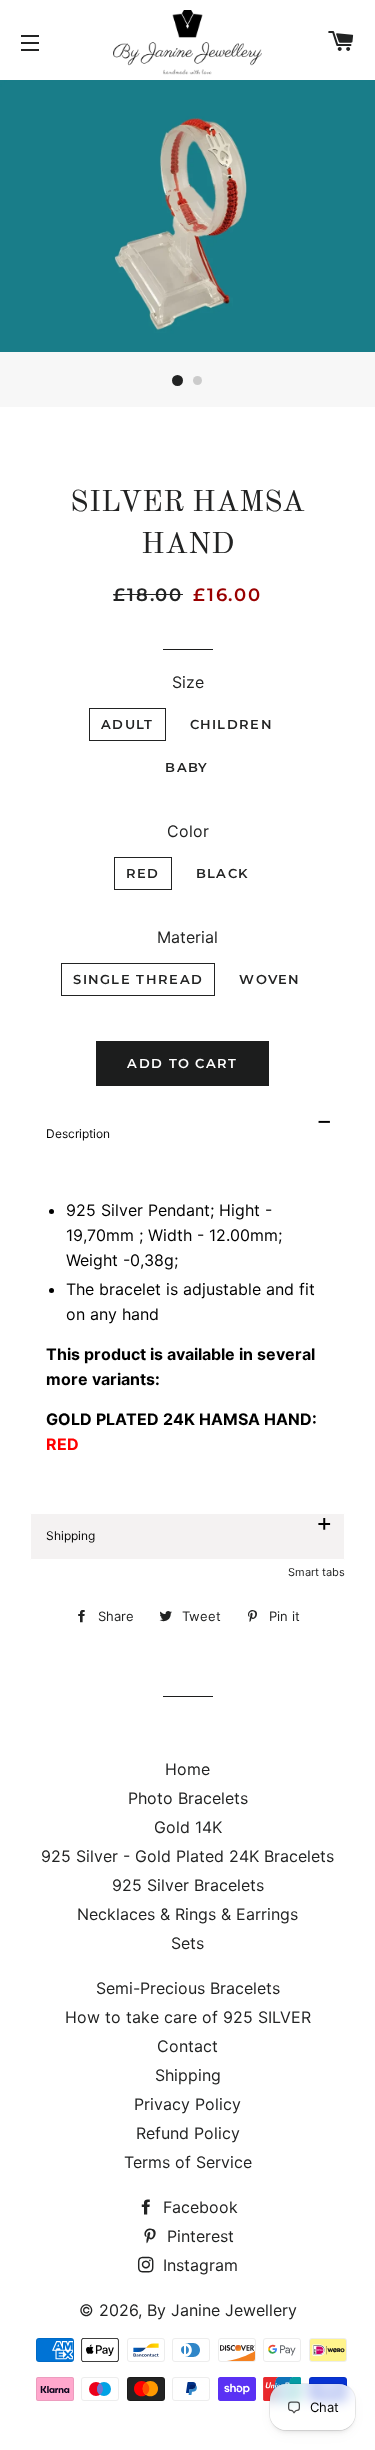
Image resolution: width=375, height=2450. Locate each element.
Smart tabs (316, 1572)
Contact (187, 2046)
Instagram (198, 2265)
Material (187, 937)
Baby (186, 767)
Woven (270, 979)
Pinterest (198, 2236)
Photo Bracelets (188, 1798)
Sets (187, 1943)
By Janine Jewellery (222, 2310)
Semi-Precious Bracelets (188, 1988)
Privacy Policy (187, 2104)
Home (187, 1769)
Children (231, 724)
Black (222, 873)
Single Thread (138, 979)
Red (143, 873)
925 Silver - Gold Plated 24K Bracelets (187, 1856)
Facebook (198, 2207)
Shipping (188, 2075)
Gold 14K (188, 1827)
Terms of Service (188, 2162)
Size (188, 682)
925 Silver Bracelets (188, 1885)
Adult (127, 724)
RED (62, 1444)
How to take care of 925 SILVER (188, 2017)
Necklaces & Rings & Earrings (187, 1914)
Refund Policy (188, 2133)
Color (188, 831)
